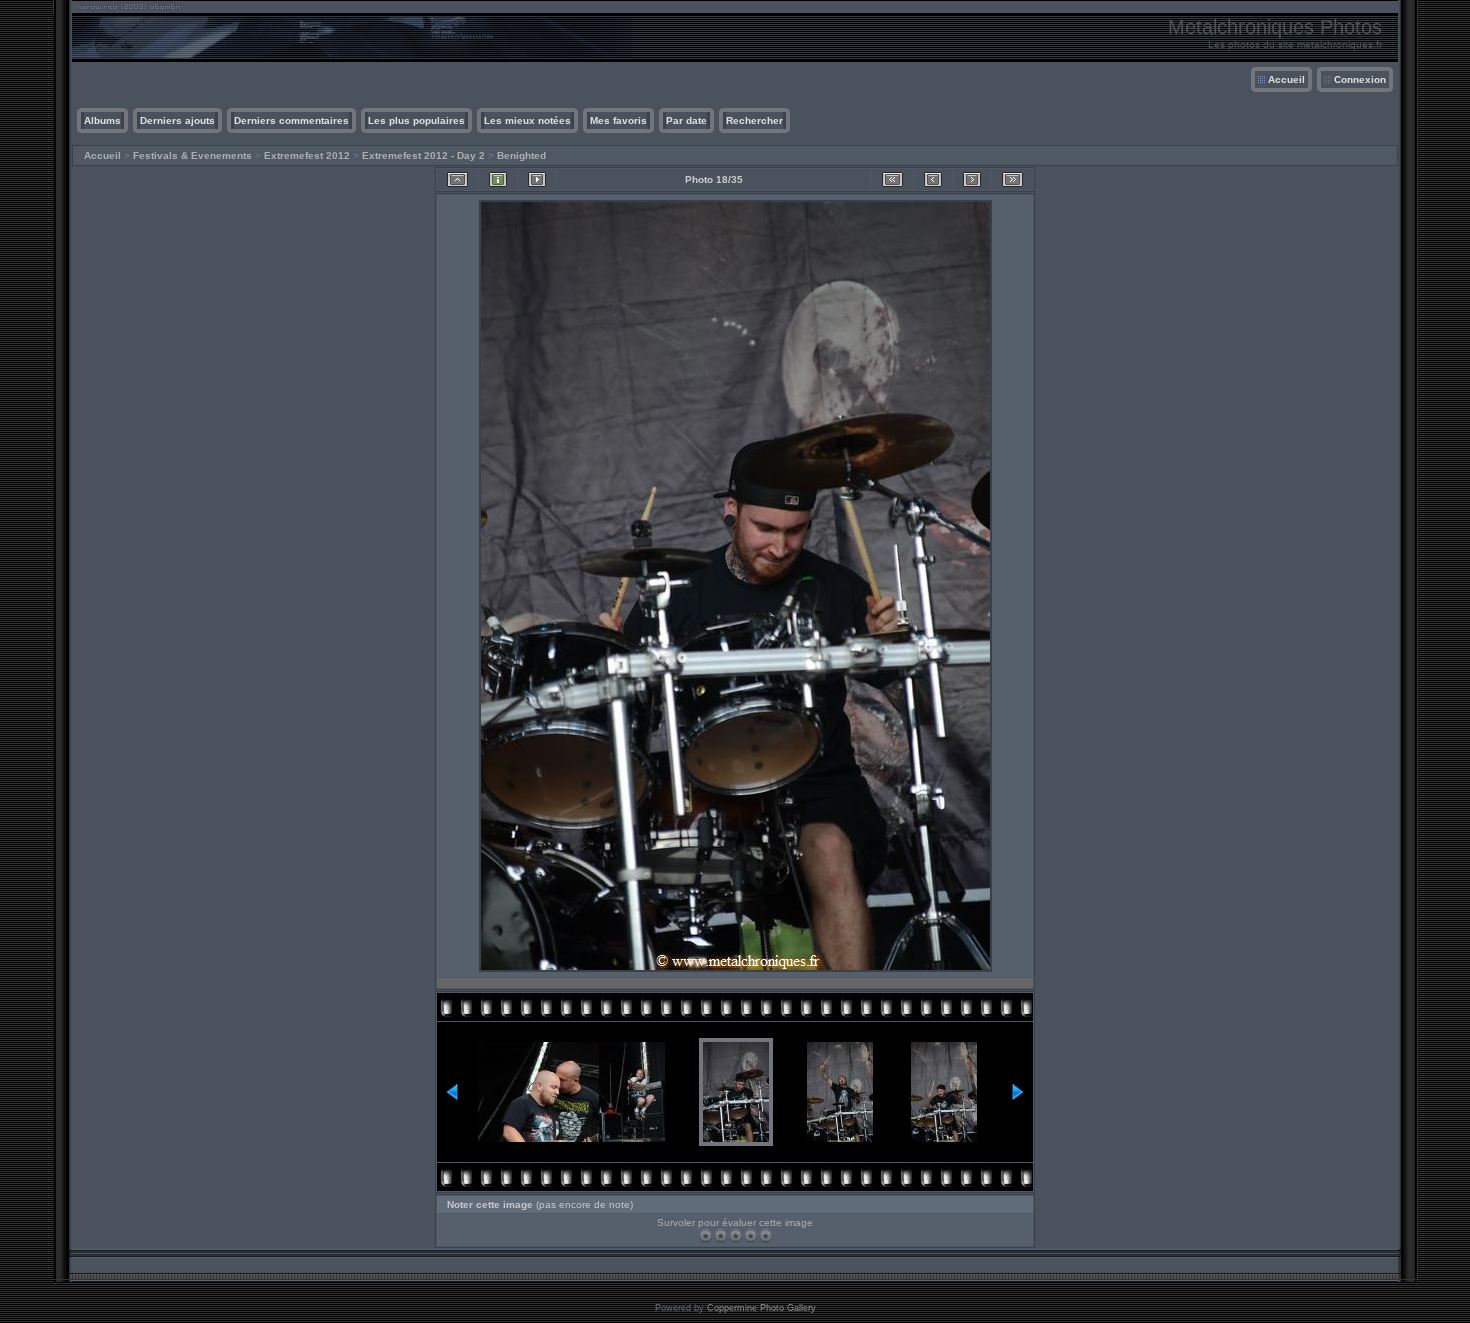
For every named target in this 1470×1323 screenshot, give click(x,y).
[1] (705, 1235)
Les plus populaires (416, 120)
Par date (686, 120)
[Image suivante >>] (972, 179)
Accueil (1286, 79)
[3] (735, 1235)
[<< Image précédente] (933, 179)
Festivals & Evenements (192, 155)
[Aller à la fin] (1012, 179)
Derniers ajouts (177, 120)
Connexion (1360, 79)
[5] (765, 1235)
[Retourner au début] (892, 179)
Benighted (521, 155)
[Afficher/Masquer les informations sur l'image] (498, 179)
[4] (750, 1235)
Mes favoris (618, 120)
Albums (102, 120)
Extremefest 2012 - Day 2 (423, 155)
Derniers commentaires (291, 120)
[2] (720, 1235)
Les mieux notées (527, 120)
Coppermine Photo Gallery (761, 1308)
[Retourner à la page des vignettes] (457, 179)
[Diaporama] (537, 179)
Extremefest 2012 (307, 155)
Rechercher (754, 120)
